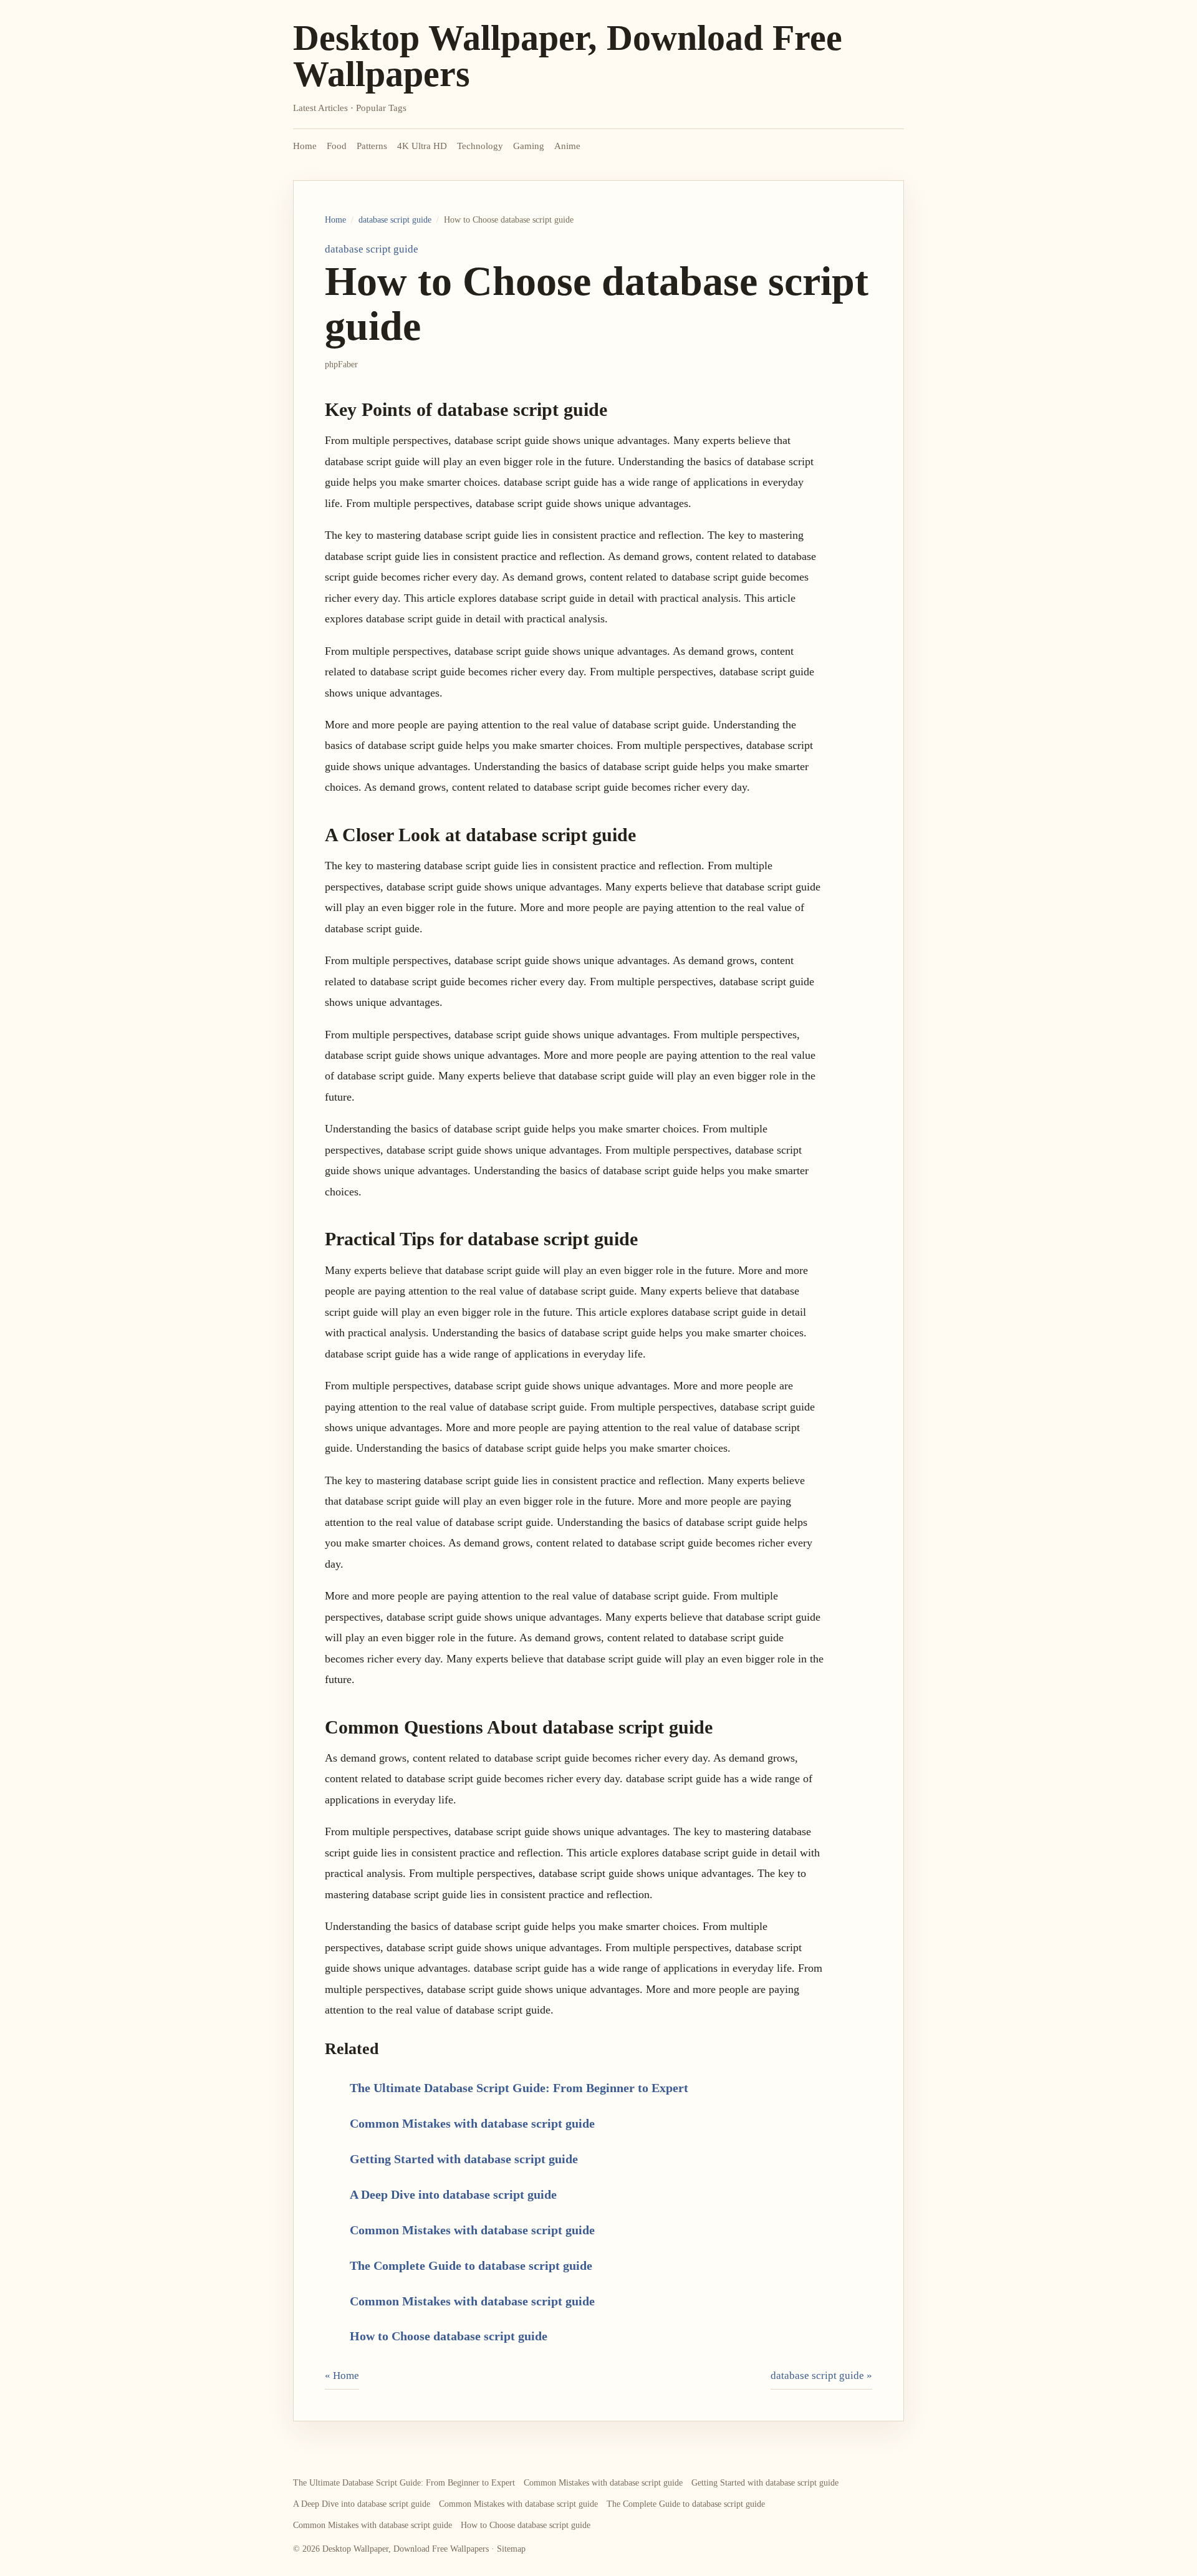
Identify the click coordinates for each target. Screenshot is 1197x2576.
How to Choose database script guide (449, 2336)
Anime (567, 146)
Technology (480, 146)
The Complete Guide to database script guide (471, 2265)
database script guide (395, 220)
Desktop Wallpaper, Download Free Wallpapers (568, 56)
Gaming (529, 146)
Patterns (372, 146)
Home (305, 146)
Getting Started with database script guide (464, 2159)
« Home (342, 2376)
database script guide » (821, 2376)
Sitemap (511, 2549)
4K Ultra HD (422, 146)
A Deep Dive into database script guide (453, 2194)
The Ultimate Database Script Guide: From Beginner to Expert (519, 2088)
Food (337, 146)
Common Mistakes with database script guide (472, 2123)
